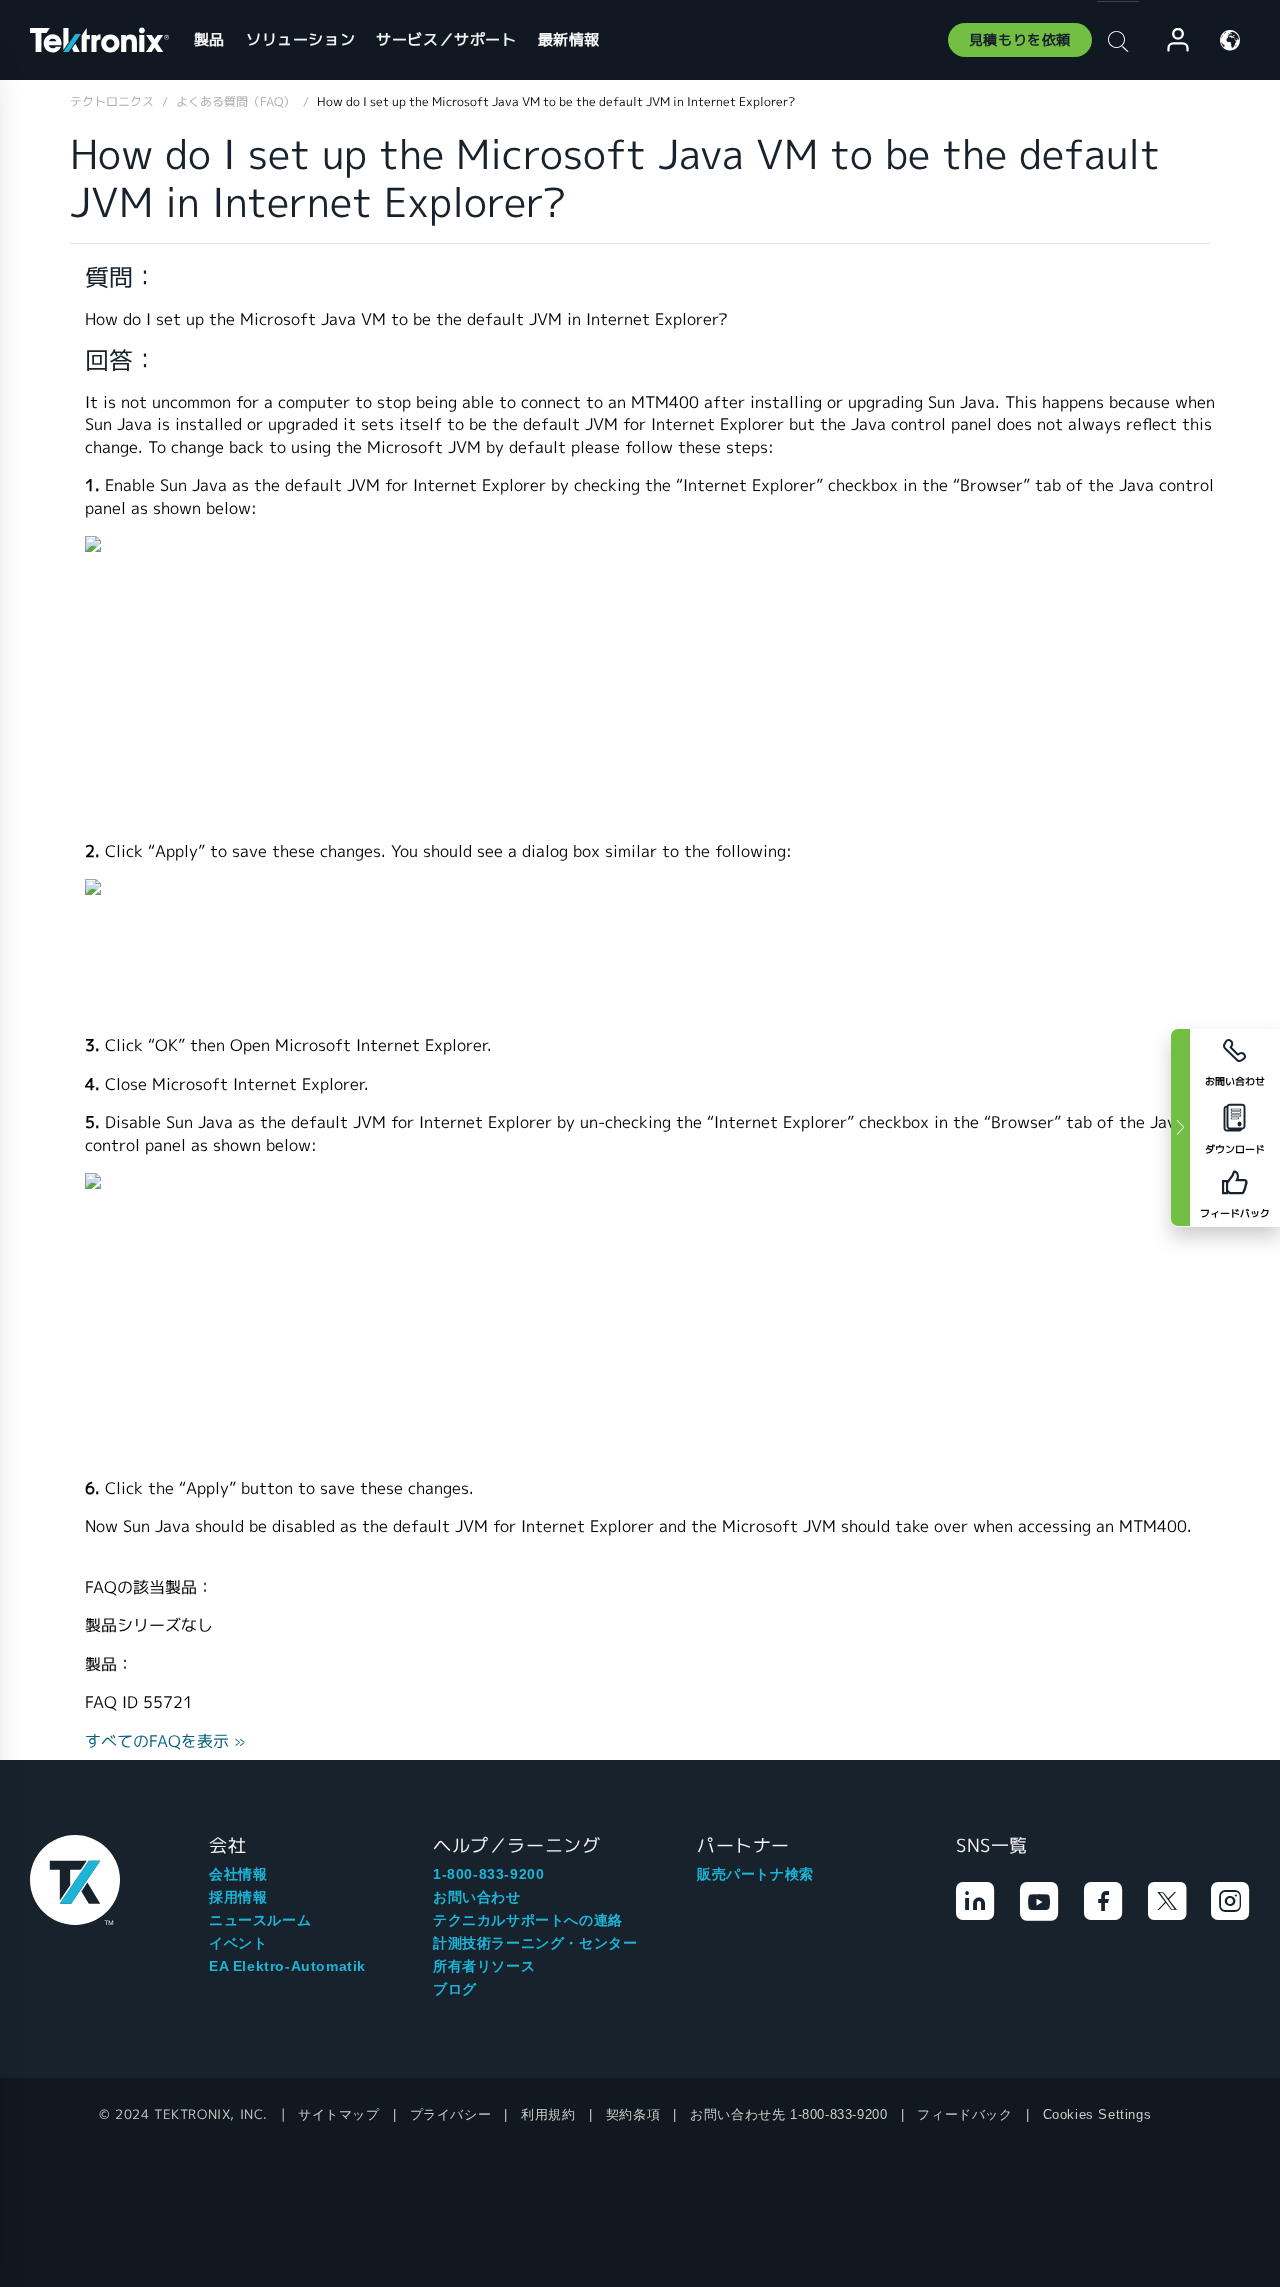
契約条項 (633, 2114)
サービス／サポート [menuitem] (446, 39)
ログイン (1169, 40)
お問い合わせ (477, 1897)
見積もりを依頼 (1020, 40)
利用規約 (548, 2114)
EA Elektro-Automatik (287, 1966)
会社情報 (238, 1874)
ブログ (455, 1989)
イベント (238, 1943)
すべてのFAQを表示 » (165, 1741)
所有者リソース (484, 1966)
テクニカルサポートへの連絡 (528, 1920)
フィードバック (964, 2114)
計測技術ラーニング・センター (535, 1943)
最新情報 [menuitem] (569, 39)
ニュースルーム (260, 1920)
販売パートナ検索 (755, 1874)
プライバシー (451, 2114)
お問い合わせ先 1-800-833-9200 (788, 2114)
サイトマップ (339, 2114)
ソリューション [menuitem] (300, 39)
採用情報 (238, 1897)
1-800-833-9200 (488, 1874)
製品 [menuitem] (209, 39)
